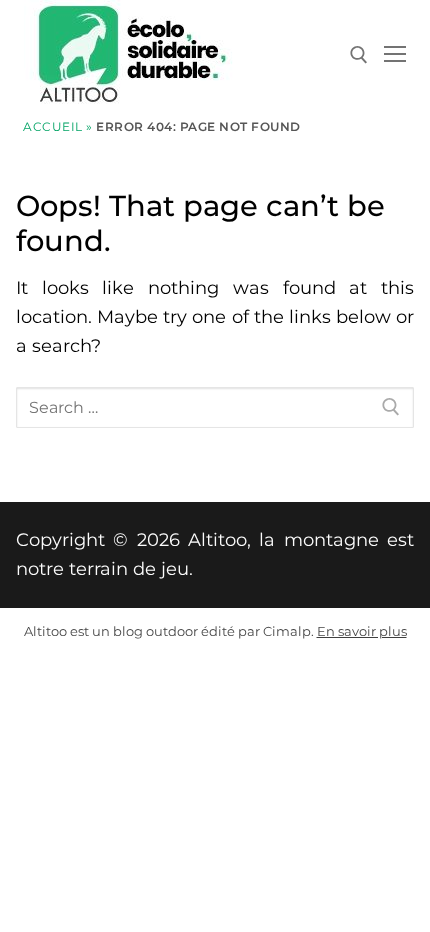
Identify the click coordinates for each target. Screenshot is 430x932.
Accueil (53, 127)
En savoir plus (362, 631)
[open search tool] (359, 55)
